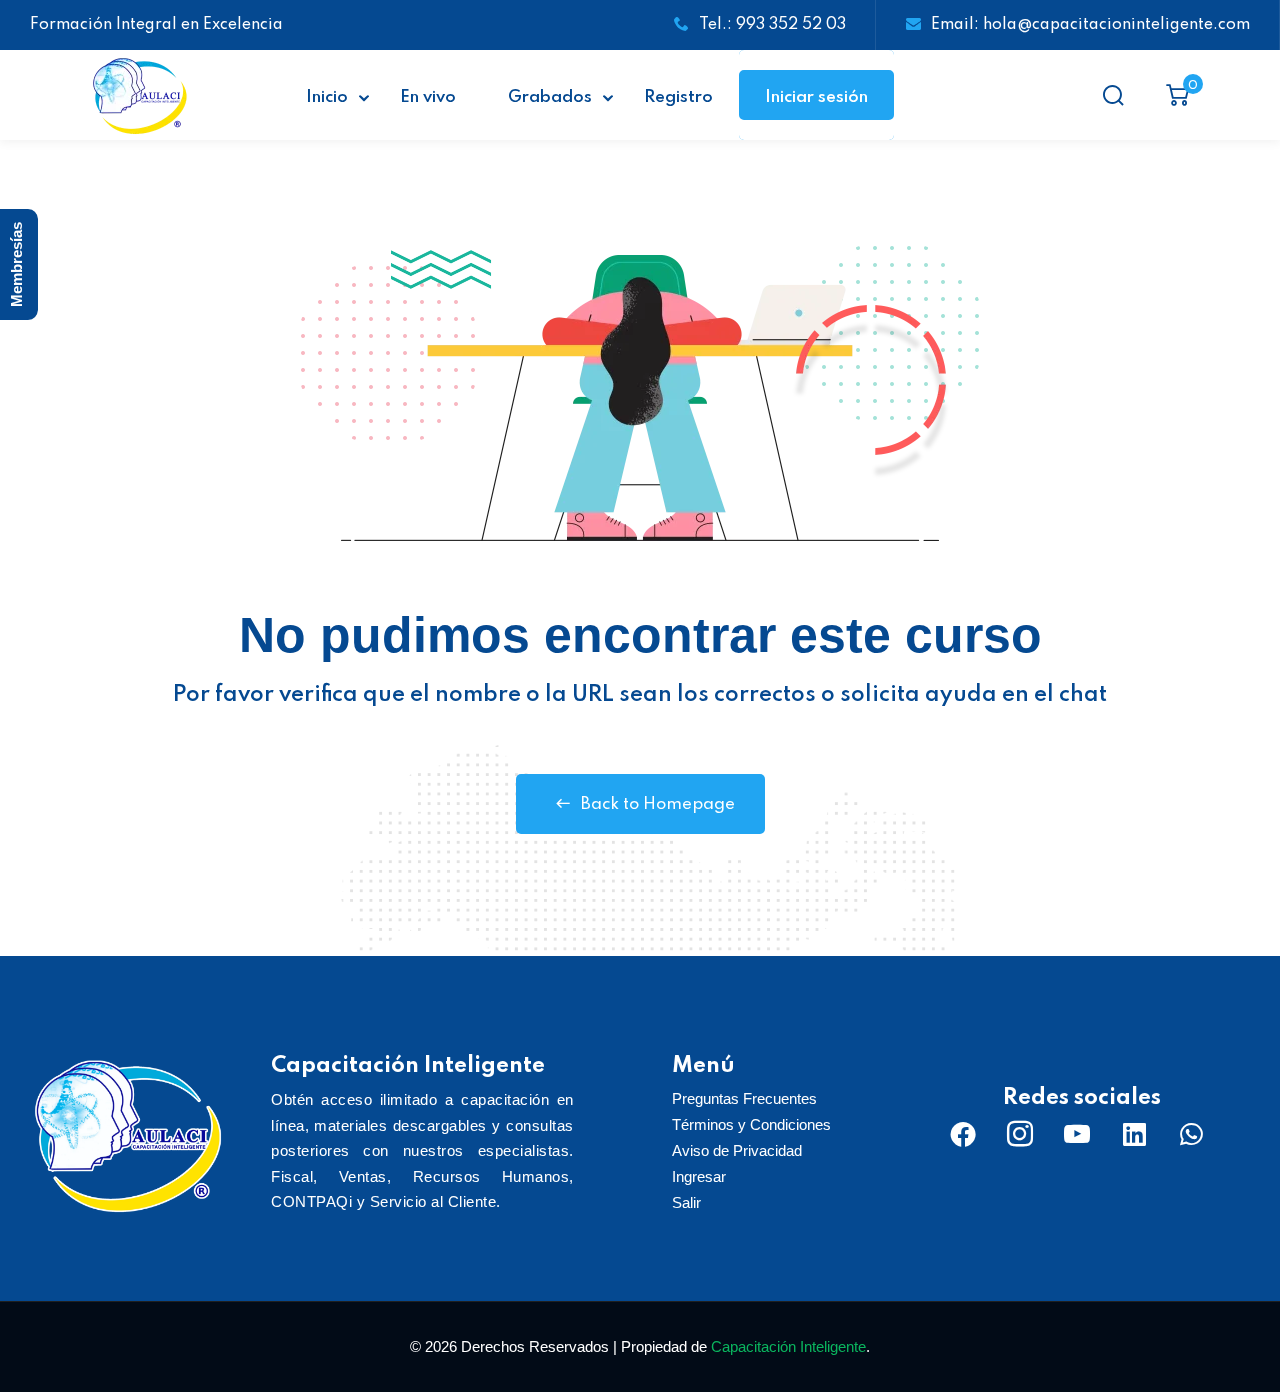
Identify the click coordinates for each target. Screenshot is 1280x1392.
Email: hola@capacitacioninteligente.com (1090, 25)
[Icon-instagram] (1020, 1134)
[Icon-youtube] (1077, 1134)
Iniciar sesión (816, 97)
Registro (678, 97)
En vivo (428, 97)
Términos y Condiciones (751, 1124)
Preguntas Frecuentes (744, 1098)
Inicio (327, 97)
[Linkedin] (1134, 1134)
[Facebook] (963, 1134)
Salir (686, 1202)
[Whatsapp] (1191, 1134)
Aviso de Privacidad (737, 1150)
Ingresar (699, 1176)
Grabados (550, 97)
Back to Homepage (658, 804)
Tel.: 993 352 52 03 (772, 25)
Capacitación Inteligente (788, 1346)
